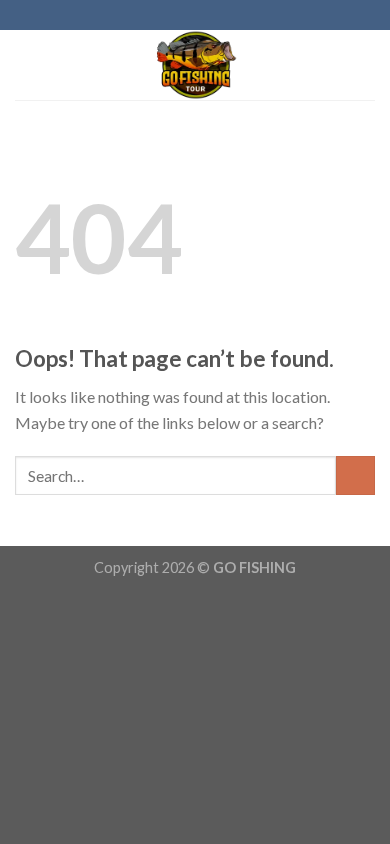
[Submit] (355, 475)
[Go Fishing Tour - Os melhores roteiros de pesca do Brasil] (195, 65)
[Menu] (27, 64)
